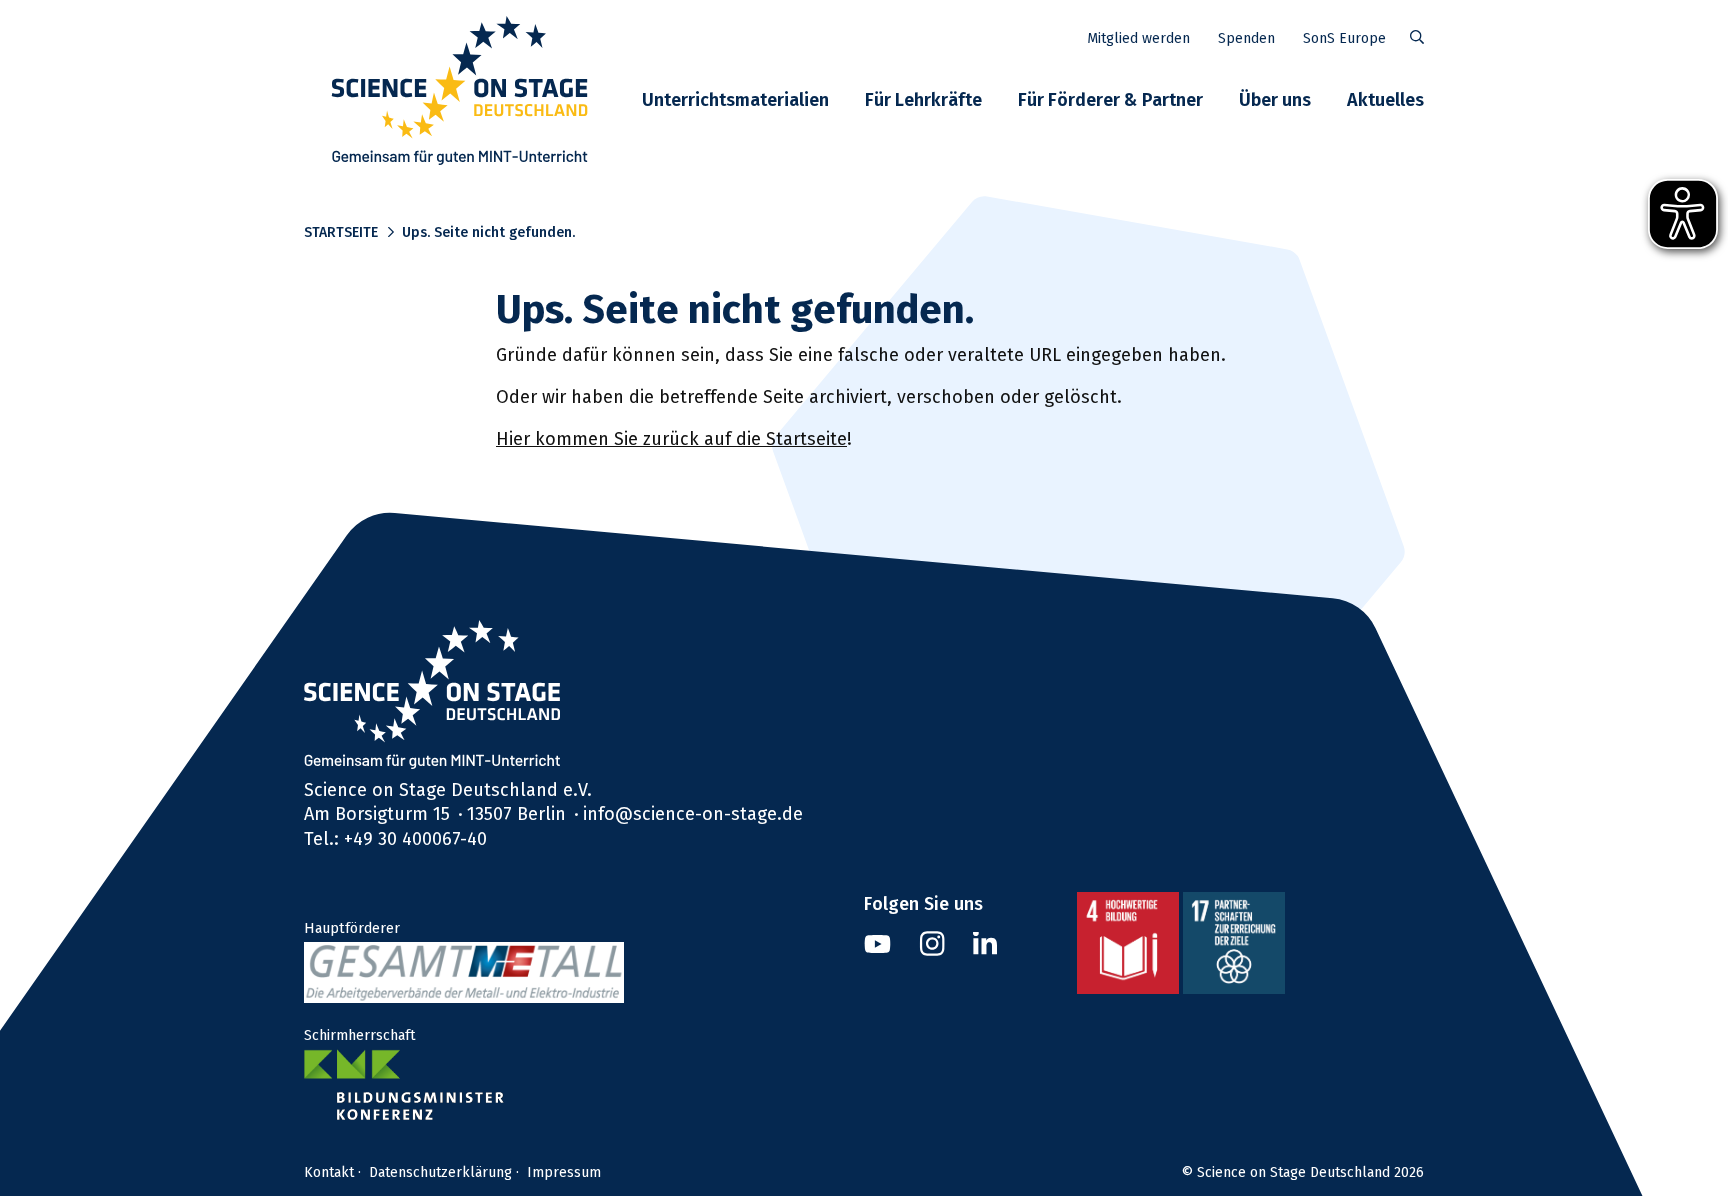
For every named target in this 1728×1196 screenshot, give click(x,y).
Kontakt (329, 1172)
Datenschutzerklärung (440, 1172)
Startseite (341, 232)
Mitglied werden (1138, 38)
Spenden (1246, 38)
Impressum (564, 1172)
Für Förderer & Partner (1110, 99)
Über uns (1275, 99)
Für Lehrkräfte (923, 99)
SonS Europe (1344, 38)
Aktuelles (1385, 99)
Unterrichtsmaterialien (735, 99)
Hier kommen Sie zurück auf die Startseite (671, 438)
